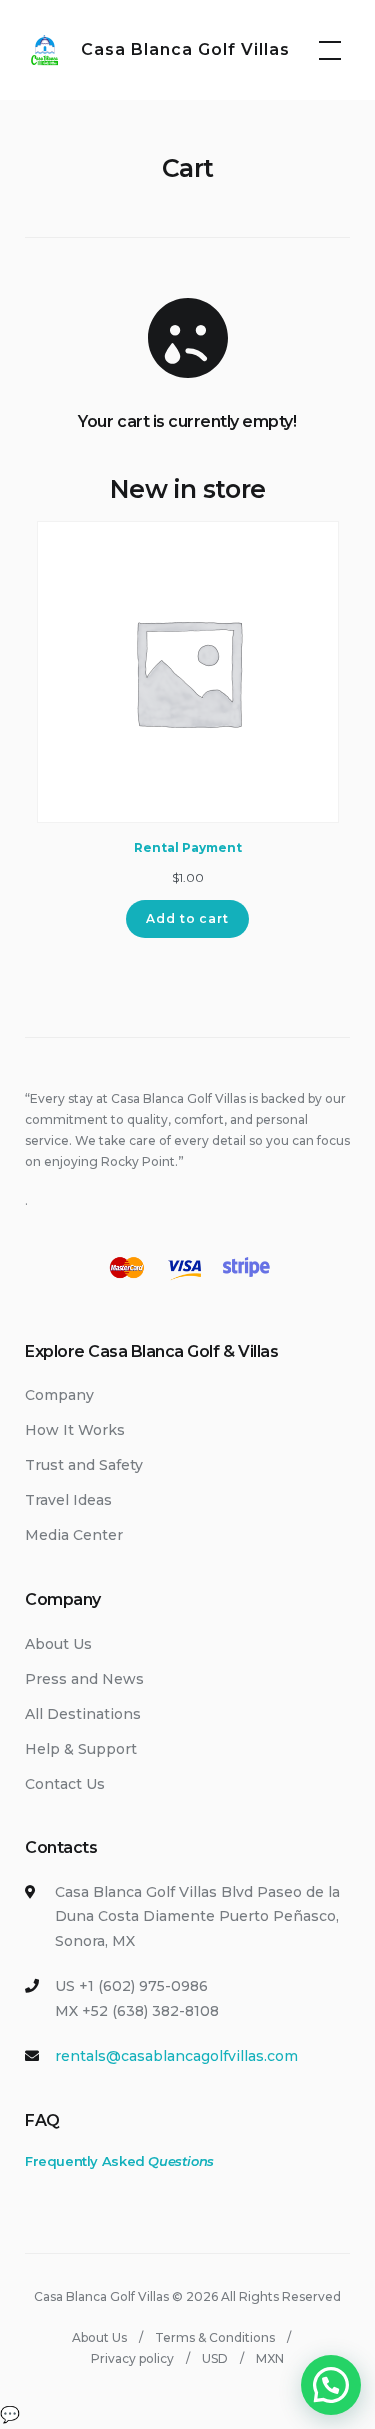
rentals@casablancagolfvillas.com (176, 2056)
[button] (331, 2385)
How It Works (75, 1430)
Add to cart (187, 918)
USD (215, 2358)
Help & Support (81, 1749)
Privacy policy (132, 2358)
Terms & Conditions (215, 2337)
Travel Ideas (68, 1500)
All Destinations (83, 1714)
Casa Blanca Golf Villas (185, 49)
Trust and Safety (84, 1465)
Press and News (84, 1679)
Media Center (74, 1535)
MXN (270, 2358)
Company (59, 1395)
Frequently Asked (119, 2161)
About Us (58, 1644)
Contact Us (65, 1784)
